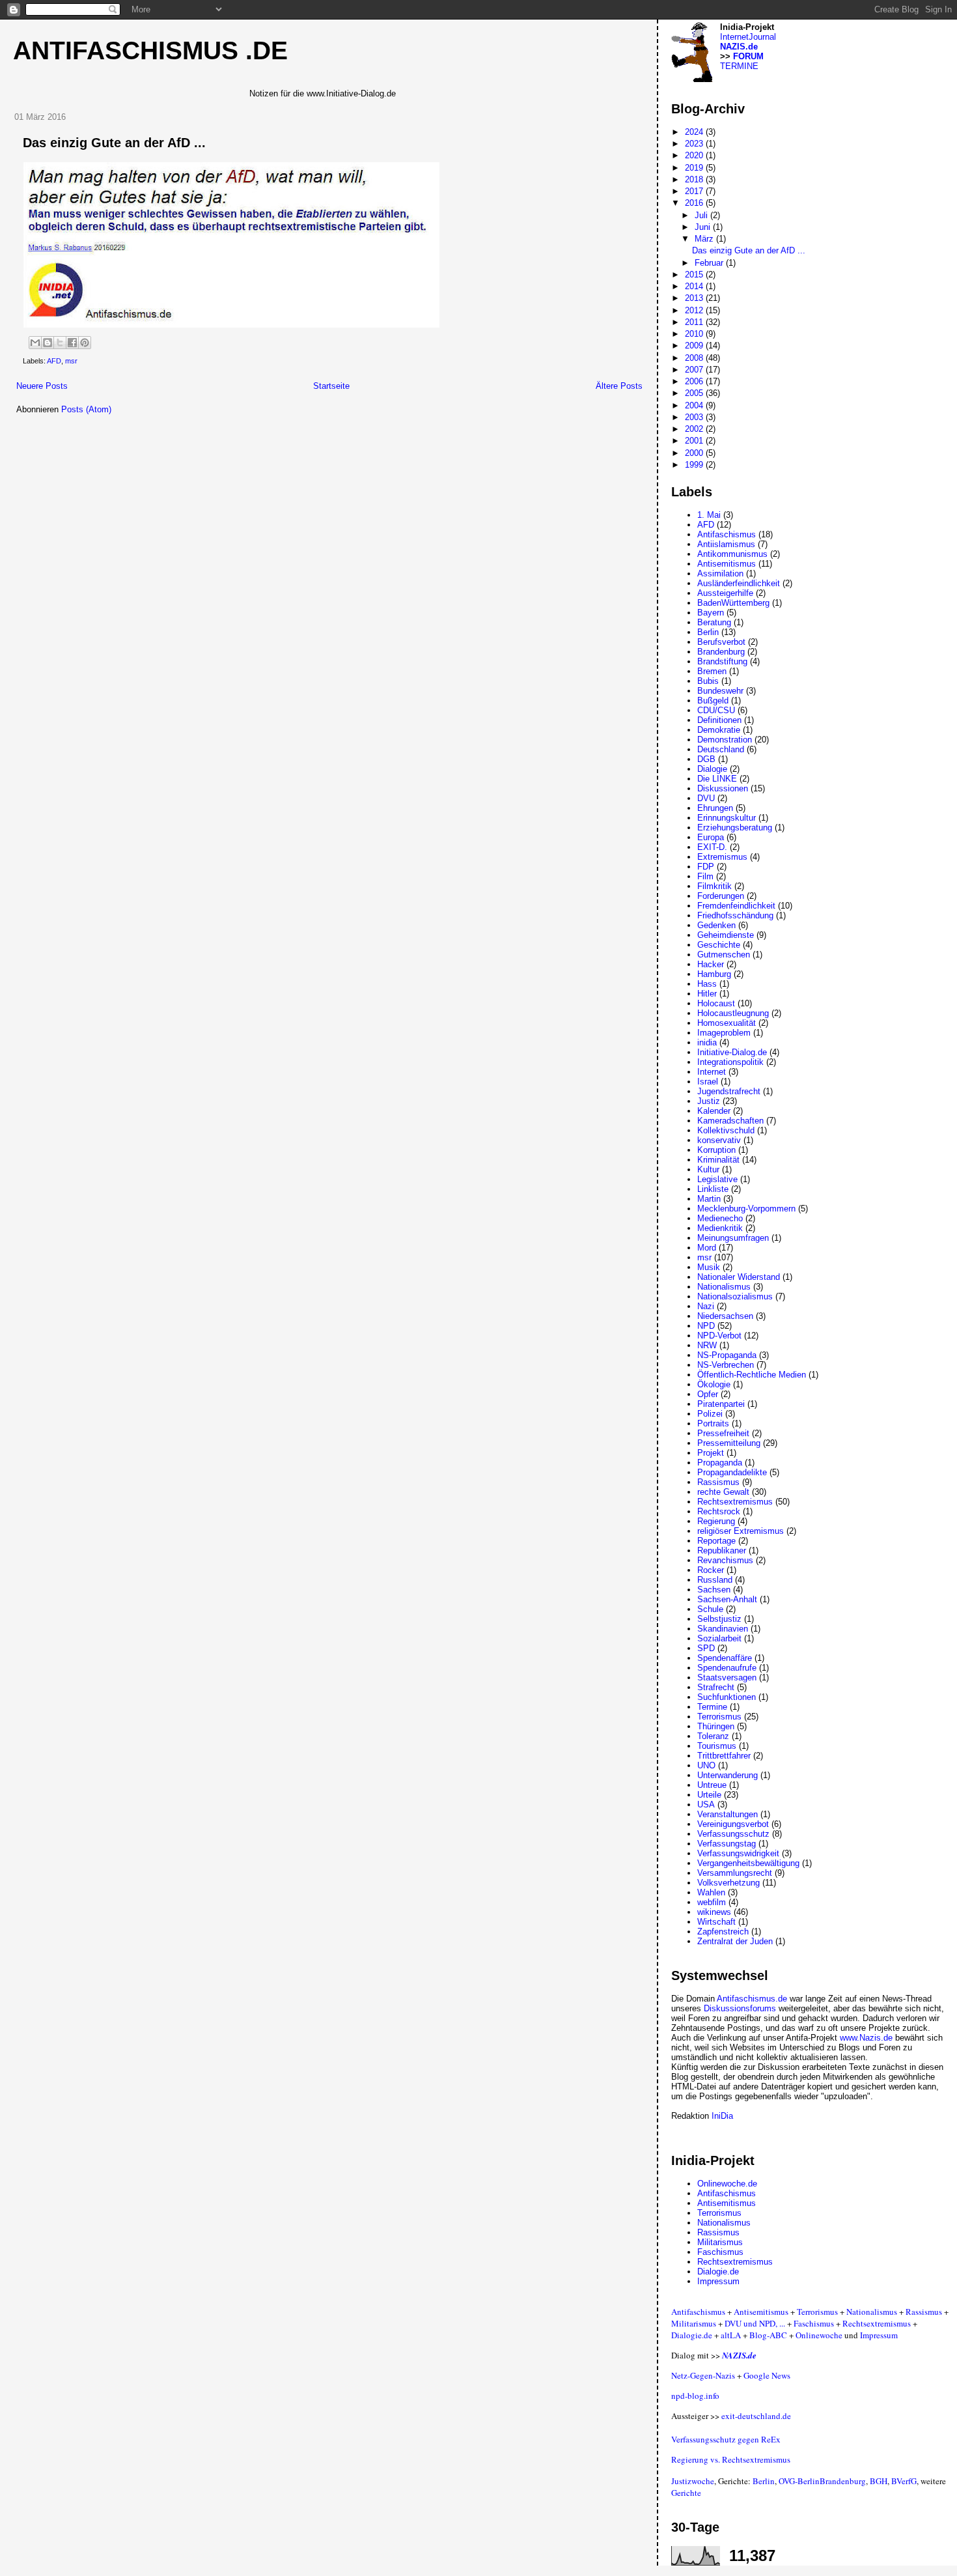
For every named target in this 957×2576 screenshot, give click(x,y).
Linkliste (713, 1189)
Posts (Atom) (86, 409)
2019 (695, 168)
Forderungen (721, 896)
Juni (704, 227)
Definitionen (719, 720)
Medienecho (720, 1218)
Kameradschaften (730, 1121)
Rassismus (718, 1482)
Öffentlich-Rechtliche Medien (752, 1375)
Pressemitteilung (729, 1443)
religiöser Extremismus (741, 1531)
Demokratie (719, 730)
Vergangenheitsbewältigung (748, 1863)
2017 (695, 191)
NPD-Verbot (719, 1336)
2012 (695, 310)
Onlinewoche (819, 2335)
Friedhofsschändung (735, 915)
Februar (710, 263)
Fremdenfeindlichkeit (736, 906)
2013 (695, 298)
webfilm (712, 1902)
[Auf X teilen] (60, 343)
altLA (731, 2335)
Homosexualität (727, 1023)
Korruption (716, 1150)
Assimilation (720, 573)
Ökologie (714, 1384)
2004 (695, 405)
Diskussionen (723, 788)
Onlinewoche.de (727, 2184)
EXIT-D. (712, 847)
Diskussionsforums (740, 2008)
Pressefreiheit (723, 1433)
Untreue (712, 1785)
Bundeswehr (720, 691)
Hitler (707, 994)
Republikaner (722, 1550)
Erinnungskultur (727, 818)
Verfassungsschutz (733, 1834)
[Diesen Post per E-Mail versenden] (35, 343)
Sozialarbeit (719, 1638)
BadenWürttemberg (733, 603)
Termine (712, 1707)
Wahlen (711, 1892)
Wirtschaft (716, 1922)
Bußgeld (713, 701)
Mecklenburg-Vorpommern (746, 1209)
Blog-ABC (768, 2335)
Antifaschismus (727, 534)
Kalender (714, 1111)
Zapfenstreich (723, 1932)
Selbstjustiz (719, 1619)
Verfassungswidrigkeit (738, 1853)
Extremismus (722, 857)
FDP (706, 867)
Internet (712, 1072)
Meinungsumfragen (733, 1238)
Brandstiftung (722, 661)
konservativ (719, 1140)
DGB (706, 759)
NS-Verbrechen (726, 1365)
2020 (695, 155)
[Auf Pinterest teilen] (85, 343)
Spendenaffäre (725, 1658)
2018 (695, 179)
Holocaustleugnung (733, 1013)
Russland (715, 1580)
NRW (707, 1345)
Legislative (717, 1179)
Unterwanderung (728, 1775)
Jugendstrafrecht (729, 1091)
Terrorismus (719, 1717)
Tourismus (717, 1746)
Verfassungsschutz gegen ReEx (726, 2439)
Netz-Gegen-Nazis (703, 2375)
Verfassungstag (727, 1844)
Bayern (711, 613)
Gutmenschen (724, 955)
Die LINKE (717, 779)
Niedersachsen (725, 1316)
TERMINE (739, 66)
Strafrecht (716, 1687)
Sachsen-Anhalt (727, 1599)
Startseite (331, 386)
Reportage (716, 1541)
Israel (708, 1082)
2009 (695, 346)
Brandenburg (721, 652)
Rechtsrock (719, 1511)
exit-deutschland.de (756, 2416)
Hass (707, 984)
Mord (707, 1248)
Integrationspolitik (730, 1062)
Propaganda (720, 1463)
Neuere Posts (42, 386)
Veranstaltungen (728, 1814)
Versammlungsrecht (735, 1873)
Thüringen (716, 1726)
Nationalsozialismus (735, 1296)
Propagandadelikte (732, 1472)
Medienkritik (720, 1228)
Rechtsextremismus (735, 1502)
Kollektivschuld (726, 1130)
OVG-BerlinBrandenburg (822, 2481)
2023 (695, 144)
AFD (54, 361)
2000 (695, 453)
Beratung (714, 622)
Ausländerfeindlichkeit (739, 583)
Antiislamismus (726, 544)
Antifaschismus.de (752, 1999)
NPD (706, 1326)
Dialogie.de (718, 2272)
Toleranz (713, 1736)
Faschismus (720, 2252)
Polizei (710, 1414)
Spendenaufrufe (727, 1668)
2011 (695, 322)
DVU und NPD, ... (755, 2323)
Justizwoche (693, 2481)
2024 (695, 132)
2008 (695, 358)
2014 (695, 286)
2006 (695, 381)
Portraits (713, 1423)
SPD (706, 1648)
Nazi (706, 1306)
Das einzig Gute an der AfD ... (114, 143)
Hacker (711, 964)
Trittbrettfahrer (724, 1756)
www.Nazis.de (866, 2038)
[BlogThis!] (48, 343)
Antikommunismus (732, 554)
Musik (709, 1267)
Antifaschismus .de (150, 50)
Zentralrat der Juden (735, 1941)
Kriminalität (718, 1160)
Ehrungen (715, 808)
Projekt (711, 1453)
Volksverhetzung (728, 1883)
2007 (695, 370)
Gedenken (716, 925)
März (705, 239)
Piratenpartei (721, 1404)
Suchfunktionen (727, 1697)
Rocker (711, 1570)
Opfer (708, 1394)
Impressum (718, 2281)
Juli (702, 215)
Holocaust (716, 1003)
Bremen (712, 671)
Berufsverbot (721, 642)
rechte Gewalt (723, 1492)
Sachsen (714, 1590)
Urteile (709, 1795)
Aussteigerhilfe (725, 593)
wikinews (714, 1912)
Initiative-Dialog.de (732, 1052)
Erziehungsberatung (735, 828)
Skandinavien (723, 1629)
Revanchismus (725, 1560)
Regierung (716, 1521)
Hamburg (714, 974)
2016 (695, 203)
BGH (879, 2481)
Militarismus (720, 2242)
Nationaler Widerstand (739, 1277)
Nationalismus (724, 1287)
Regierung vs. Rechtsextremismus (731, 2459)
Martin (709, 1199)
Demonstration (725, 740)
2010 (695, 334)
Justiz (709, 1101)
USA (706, 1805)
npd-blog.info (695, 2396)
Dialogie (712, 769)
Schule (710, 1609)
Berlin (708, 632)
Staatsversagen (727, 1677)
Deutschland (721, 749)
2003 (695, 417)
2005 (695, 393)
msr (71, 361)
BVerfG (904, 2481)
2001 (695, 441)
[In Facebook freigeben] (72, 343)
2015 (695, 275)
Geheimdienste (726, 935)
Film (705, 876)
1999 (695, 465)
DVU (706, 798)
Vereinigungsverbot (733, 1824)
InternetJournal (748, 37)
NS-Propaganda (727, 1355)
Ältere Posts (619, 386)
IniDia (722, 2116)
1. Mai (709, 515)
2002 (695, 429)
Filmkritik (714, 886)
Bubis (708, 681)
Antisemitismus (727, 564)
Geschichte (719, 945)
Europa (711, 837)
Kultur (708, 1169)
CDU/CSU (716, 710)
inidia (707, 1042)
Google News (767, 2375)
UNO (706, 1765)
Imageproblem (724, 1033)
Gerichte (686, 2493)
